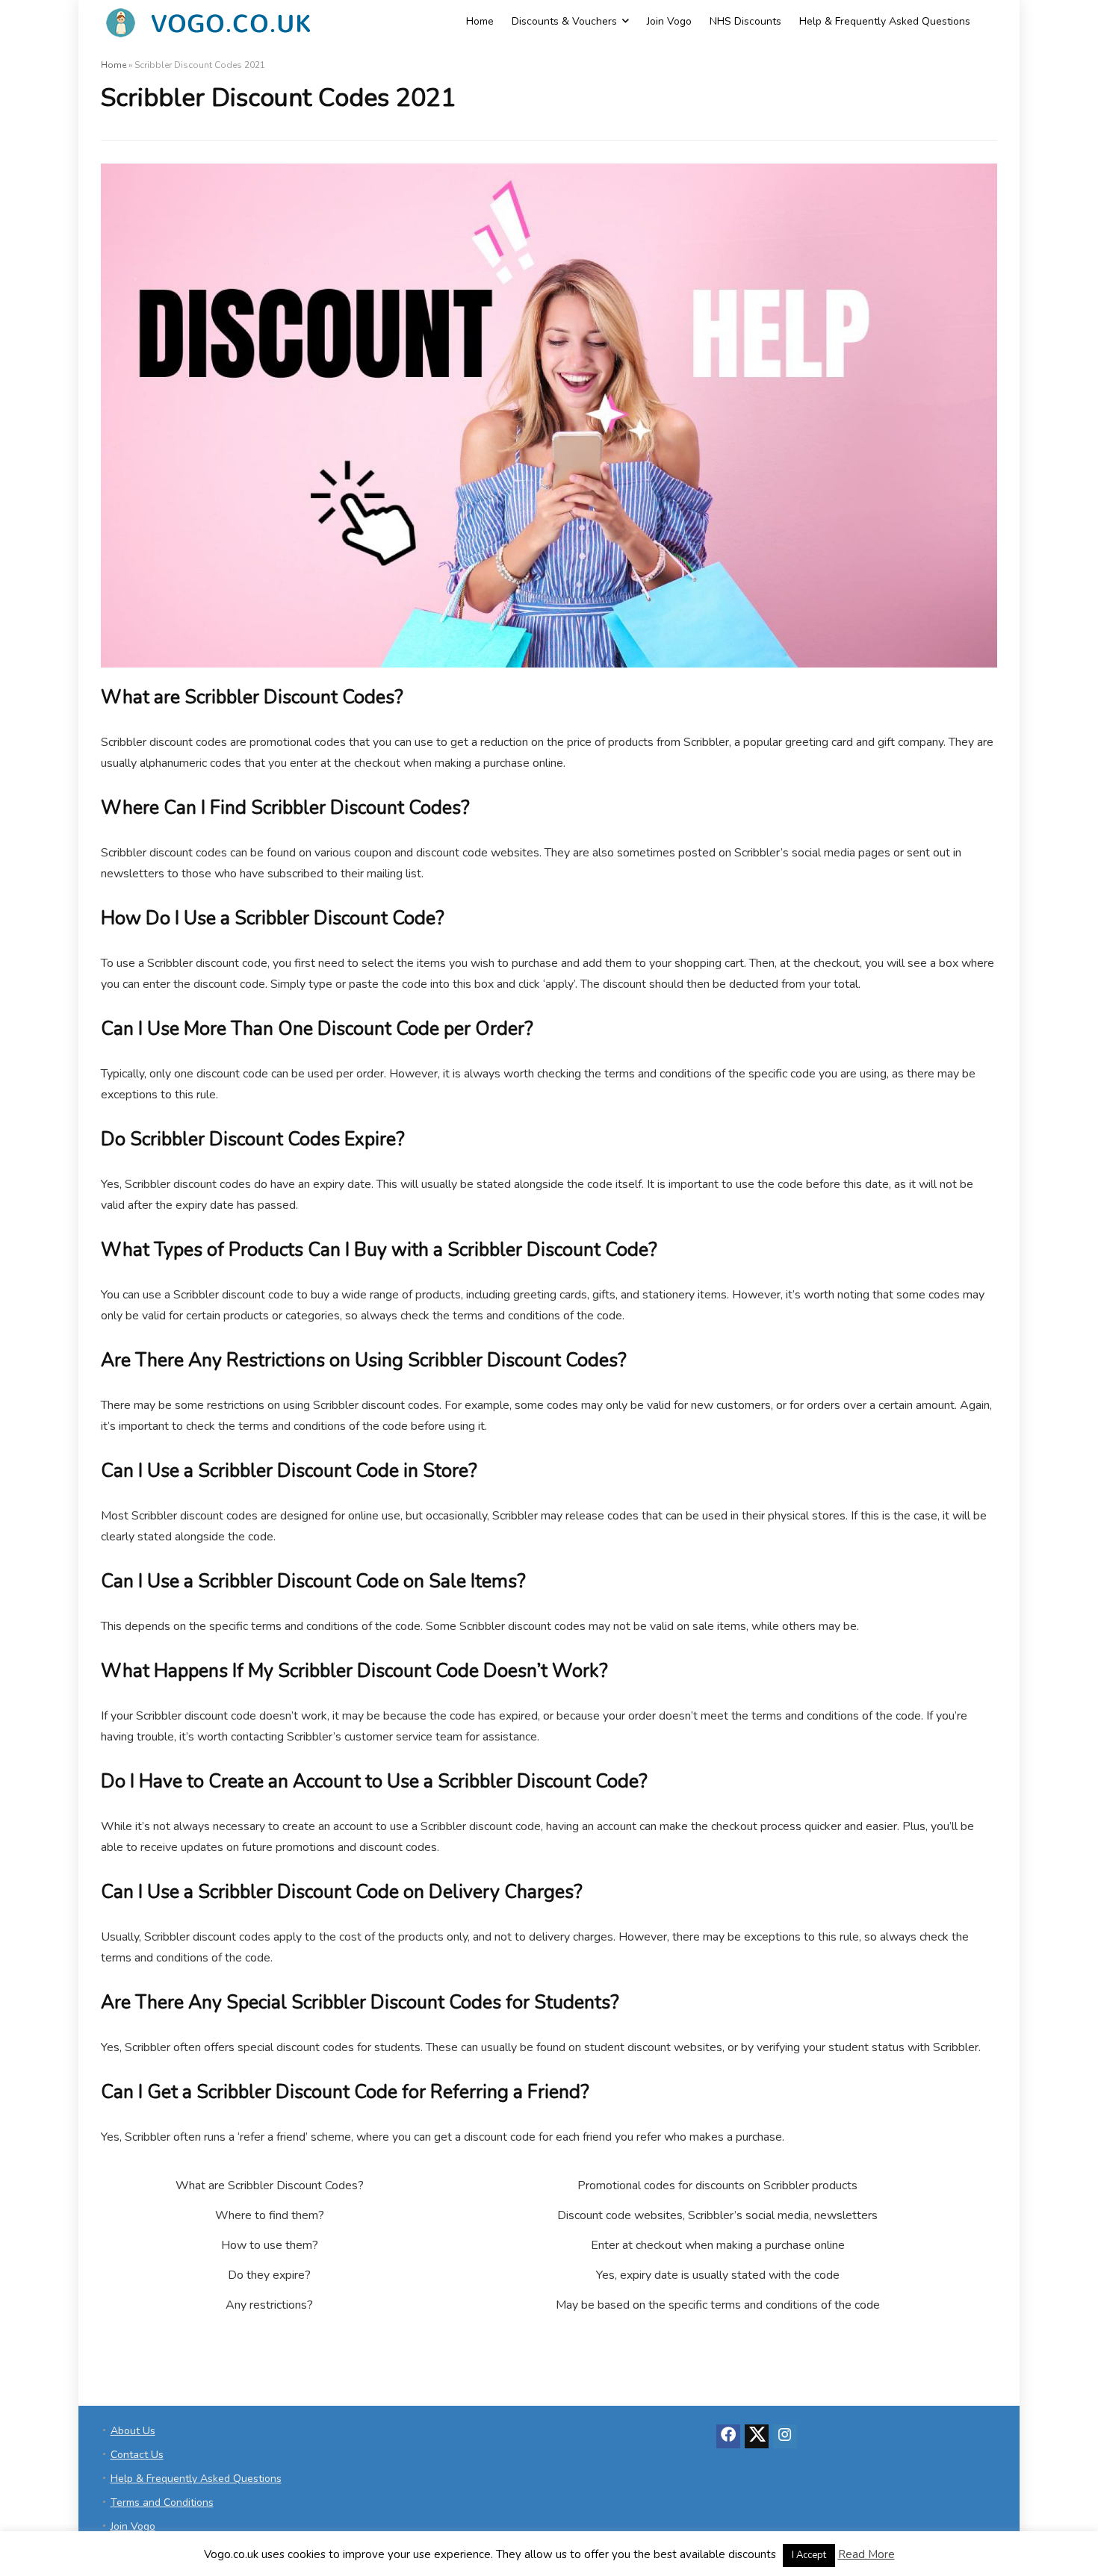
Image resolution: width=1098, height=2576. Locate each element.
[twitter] (757, 2436)
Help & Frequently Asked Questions (885, 21)
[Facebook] (728, 2436)
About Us (133, 2431)
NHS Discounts (745, 21)
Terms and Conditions (162, 2502)
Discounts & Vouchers (564, 21)
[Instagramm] (785, 2436)
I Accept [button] (809, 2555)
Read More (866, 2554)
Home (480, 21)
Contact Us (137, 2455)
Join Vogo (669, 21)
